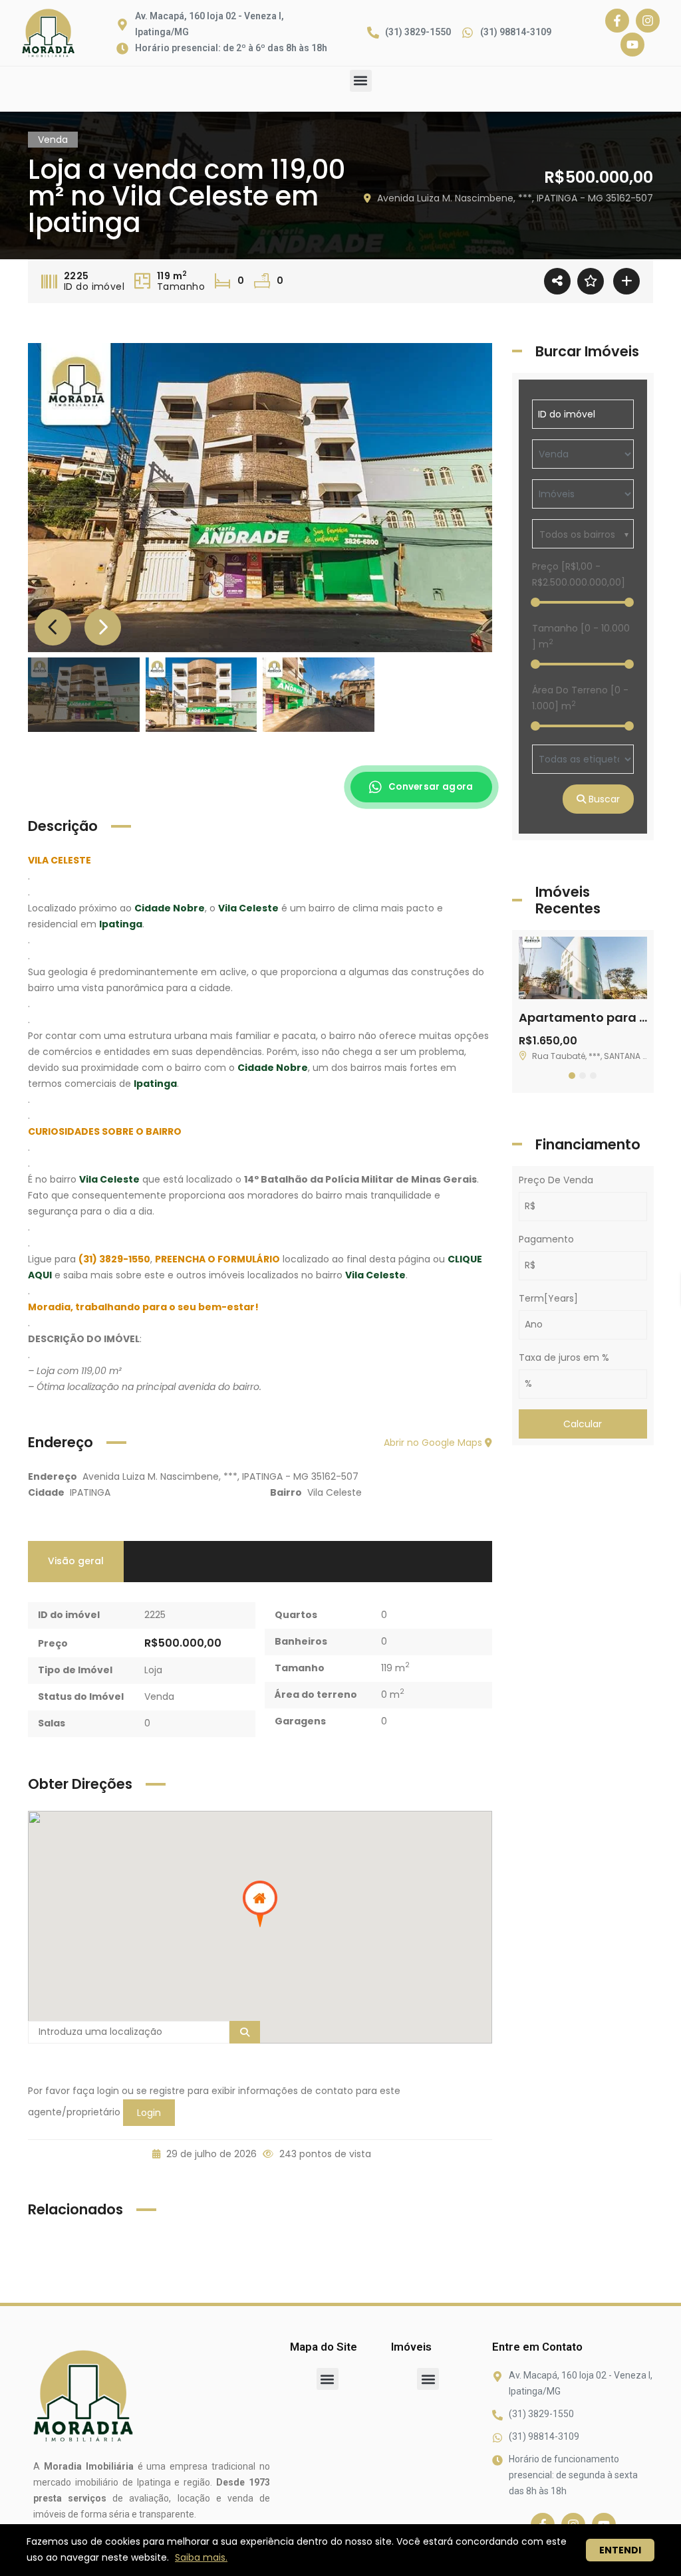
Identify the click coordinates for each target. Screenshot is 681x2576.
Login (149, 2113)
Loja (153, 1670)
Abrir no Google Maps (434, 1443)
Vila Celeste (335, 1492)
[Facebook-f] (617, 21)
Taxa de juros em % (564, 1357)
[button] (361, 81)
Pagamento (546, 1239)
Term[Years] (548, 1298)
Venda (159, 1697)
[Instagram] (648, 21)
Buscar (603, 799)
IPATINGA (90, 1492)
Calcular (583, 1424)
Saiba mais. (201, 2557)
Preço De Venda (556, 1180)
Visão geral (76, 1561)
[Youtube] (632, 45)
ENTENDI (620, 2550)
